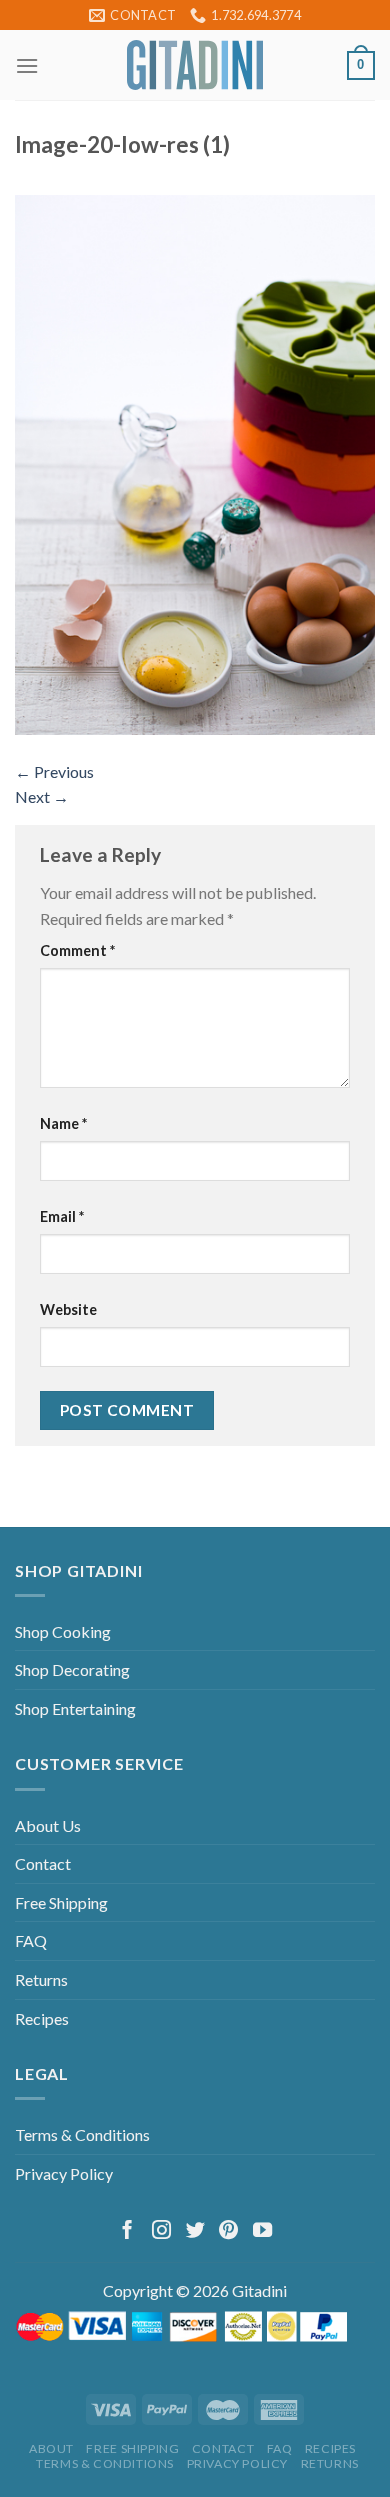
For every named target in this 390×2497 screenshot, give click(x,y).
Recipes (42, 2018)
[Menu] (27, 65)
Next (42, 796)
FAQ (31, 1940)
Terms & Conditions (82, 2134)
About (51, 2448)
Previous (54, 771)
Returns (41, 1979)
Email (62, 1216)
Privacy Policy (64, 2173)
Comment (77, 950)
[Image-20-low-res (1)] (195, 462)
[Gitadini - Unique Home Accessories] (195, 65)
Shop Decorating (72, 1669)
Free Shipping (61, 1902)
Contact (43, 1863)
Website (68, 1309)
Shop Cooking (63, 1631)
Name (63, 1123)
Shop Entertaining (75, 1708)
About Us (48, 1825)
